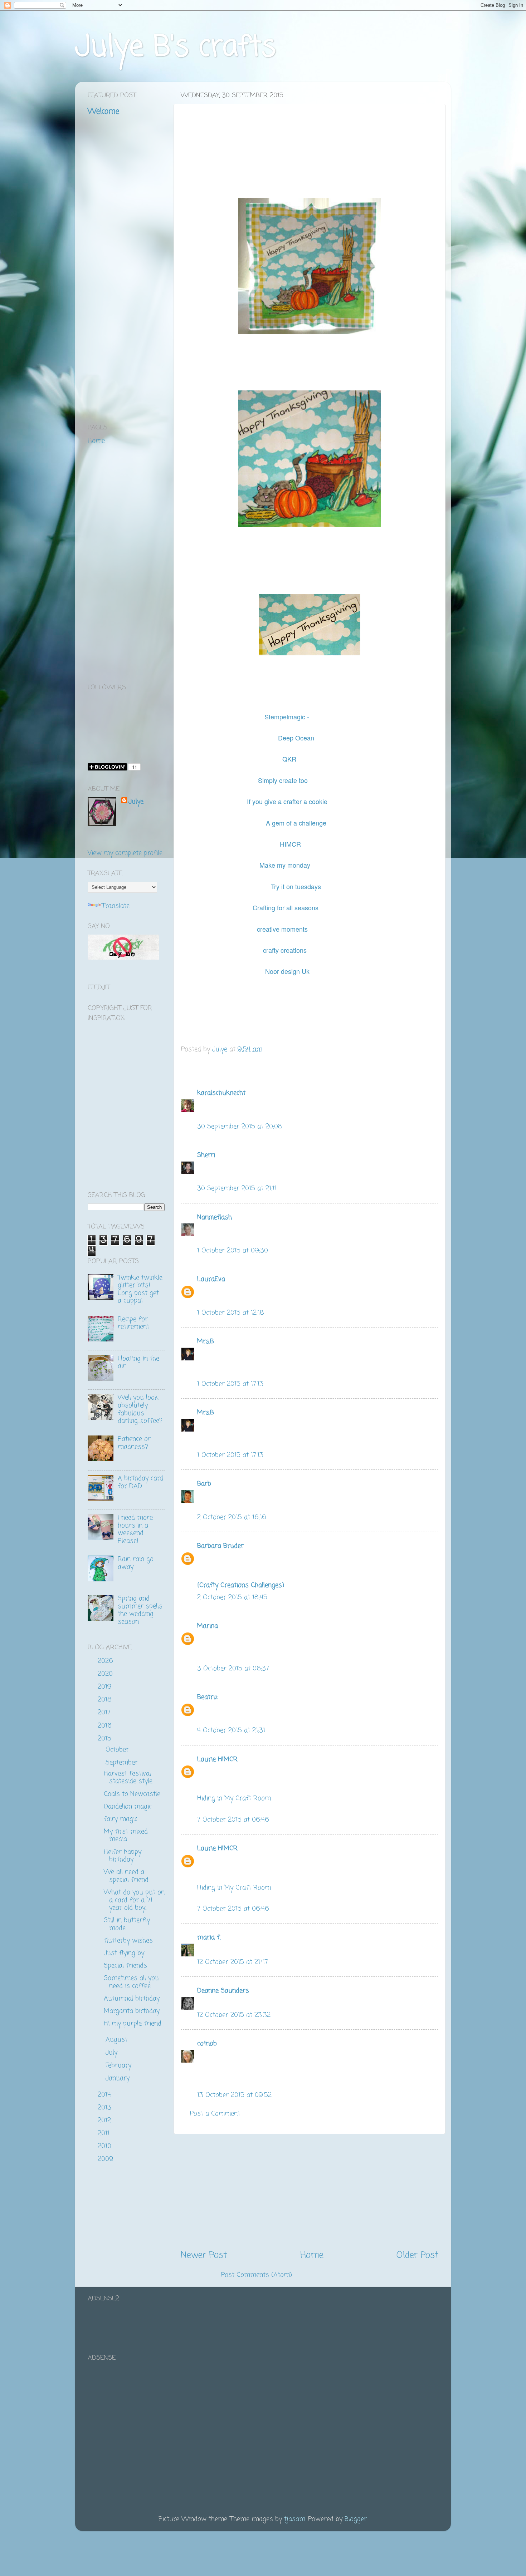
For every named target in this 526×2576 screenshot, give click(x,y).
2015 (106, 1739)
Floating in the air (138, 1363)
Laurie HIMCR (217, 1759)
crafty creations (285, 950)
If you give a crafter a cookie (287, 801)
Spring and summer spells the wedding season (140, 1610)
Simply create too (283, 780)
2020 (106, 1674)
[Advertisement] (310, 2192)
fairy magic (121, 1819)
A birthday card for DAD (140, 1482)
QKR (290, 759)
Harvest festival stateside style (128, 1778)
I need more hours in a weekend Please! (135, 1529)
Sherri (206, 1155)
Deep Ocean (296, 738)
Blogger (356, 2519)
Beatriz (208, 1697)
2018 (106, 1700)
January (119, 2078)
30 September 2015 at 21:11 (237, 1188)
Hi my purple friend (133, 2024)
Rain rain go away (136, 1563)
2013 (106, 2108)
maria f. (209, 1937)
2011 (105, 2133)
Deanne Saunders (223, 1991)
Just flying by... (125, 1953)
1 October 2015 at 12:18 (231, 1313)
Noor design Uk (287, 971)
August (118, 2040)
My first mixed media (126, 1836)
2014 (105, 2095)
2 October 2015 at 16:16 (232, 1517)
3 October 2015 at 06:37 (233, 1669)
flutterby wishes (128, 1941)
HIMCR (290, 844)
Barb (204, 1484)
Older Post (417, 2255)
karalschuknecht (221, 1093)
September (123, 1763)
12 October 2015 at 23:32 (234, 2015)
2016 (106, 1726)
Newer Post (204, 2255)
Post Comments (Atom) (257, 2275)
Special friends (125, 1966)
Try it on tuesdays (296, 886)
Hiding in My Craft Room (234, 1798)
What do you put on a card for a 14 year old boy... (134, 1900)
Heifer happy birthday (123, 1856)
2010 (106, 2146)
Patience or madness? (134, 1443)
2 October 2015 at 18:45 (232, 1597)
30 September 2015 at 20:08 (240, 1127)
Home (312, 2255)
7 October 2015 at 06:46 (233, 1820)
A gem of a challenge (297, 823)
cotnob (207, 2044)
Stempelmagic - (287, 716)
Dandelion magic (128, 1807)
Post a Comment (215, 2114)
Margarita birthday (132, 2011)
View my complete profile (125, 853)
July (113, 2053)
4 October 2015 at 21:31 (231, 1730)
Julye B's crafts (176, 48)
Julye (136, 802)
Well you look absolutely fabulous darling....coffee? (140, 1409)
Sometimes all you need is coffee (131, 1982)
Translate (116, 906)
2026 (106, 1661)
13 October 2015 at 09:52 (234, 2095)
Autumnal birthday (132, 1999)
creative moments (282, 929)
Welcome (103, 112)
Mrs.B (206, 1341)
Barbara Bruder (220, 1546)
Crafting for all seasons (286, 907)
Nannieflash (215, 1217)
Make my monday (286, 865)
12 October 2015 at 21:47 (233, 1962)
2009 (107, 2159)
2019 (106, 1687)
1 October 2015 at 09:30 (233, 1251)
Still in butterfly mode (127, 1924)
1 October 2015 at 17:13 (230, 1384)
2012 (105, 2121)
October (118, 1750)
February (120, 2065)
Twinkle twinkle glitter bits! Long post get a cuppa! (140, 1289)
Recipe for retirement (133, 1323)
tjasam (295, 2519)
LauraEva (211, 1279)
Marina (208, 1626)
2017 (105, 1713)
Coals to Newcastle (132, 1794)
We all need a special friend (126, 1876)
